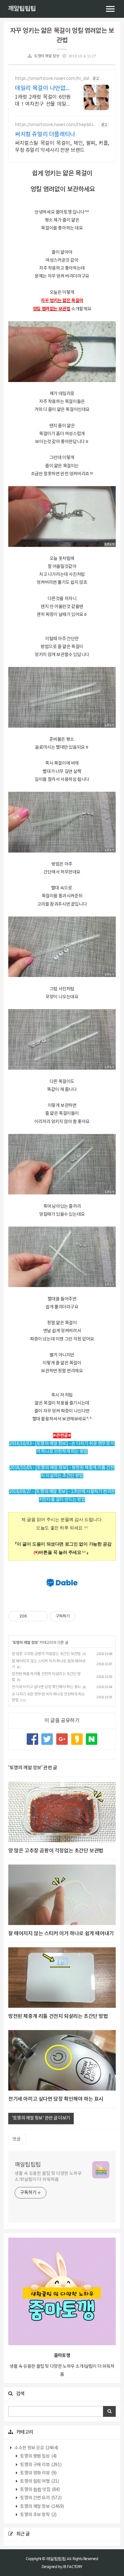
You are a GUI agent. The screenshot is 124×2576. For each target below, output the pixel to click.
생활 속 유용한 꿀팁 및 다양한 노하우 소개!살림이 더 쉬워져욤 (48, 2177)
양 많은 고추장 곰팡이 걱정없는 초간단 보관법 (46, 1654)
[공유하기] (33, 1616)
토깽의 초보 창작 (38, 2515)
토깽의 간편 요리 (41, 2498)
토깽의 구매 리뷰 (41, 2465)
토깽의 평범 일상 (38, 2456)
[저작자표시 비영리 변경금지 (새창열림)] (84, 1616)
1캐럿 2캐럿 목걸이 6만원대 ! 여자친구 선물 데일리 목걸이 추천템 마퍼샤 (43, 101)
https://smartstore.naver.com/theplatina (55, 125)
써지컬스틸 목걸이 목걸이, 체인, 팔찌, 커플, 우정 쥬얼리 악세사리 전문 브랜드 (62, 147)
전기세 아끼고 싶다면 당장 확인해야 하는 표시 (46, 1687)
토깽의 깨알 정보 (47, 56)
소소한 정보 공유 (36, 2448)
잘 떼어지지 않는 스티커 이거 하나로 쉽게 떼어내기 (61, 1934)
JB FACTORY (72, 2567)
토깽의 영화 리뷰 (38, 2473)
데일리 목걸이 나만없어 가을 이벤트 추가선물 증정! (43, 89)
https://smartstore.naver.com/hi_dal (52, 79)
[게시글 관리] (41, 1616)
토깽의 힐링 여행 (39, 2481)
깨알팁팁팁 (22, 9)
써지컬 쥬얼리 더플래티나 (45, 134)
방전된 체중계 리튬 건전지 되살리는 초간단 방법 (58, 2016)
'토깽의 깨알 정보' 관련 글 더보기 (41, 2118)
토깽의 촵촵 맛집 (40, 2490)
